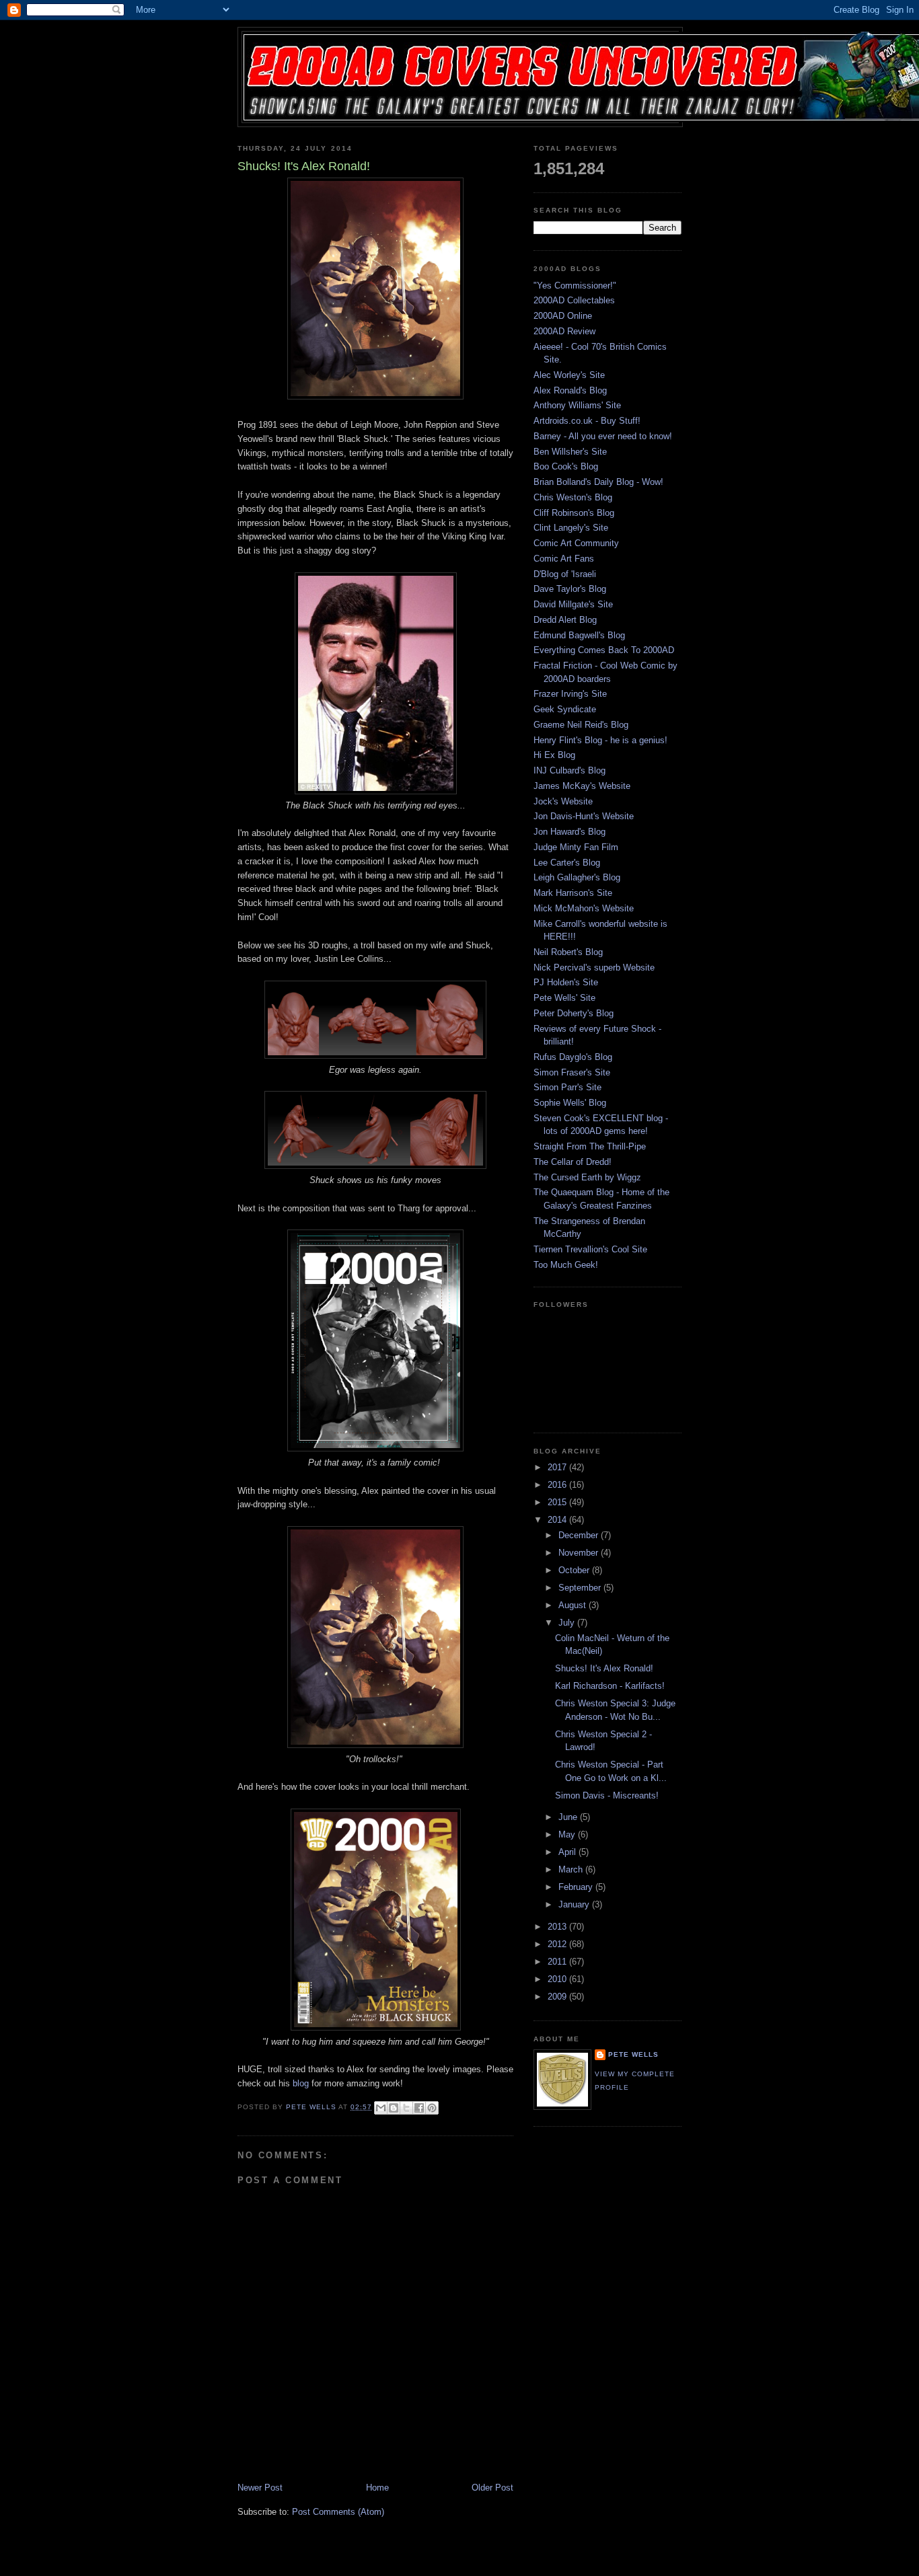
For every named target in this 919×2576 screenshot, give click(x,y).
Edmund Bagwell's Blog (579, 635)
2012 (558, 1944)
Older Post (492, 2488)
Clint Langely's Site (571, 528)
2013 (558, 1927)
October (575, 1570)
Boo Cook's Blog (566, 466)
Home (377, 2488)
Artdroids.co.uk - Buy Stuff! (587, 421)
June (569, 1817)
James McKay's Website (582, 786)
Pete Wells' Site (564, 998)
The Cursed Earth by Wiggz (587, 1177)
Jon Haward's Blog (569, 832)
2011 (558, 1962)
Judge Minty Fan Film (576, 847)
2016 (558, 1485)
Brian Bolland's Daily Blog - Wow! (598, 482)
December (580, 1535)
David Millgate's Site (573, 604)
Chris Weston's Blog (573, 497)
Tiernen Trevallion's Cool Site (590, 1249)
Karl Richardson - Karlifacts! (610, 1686)
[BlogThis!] (394, 2108)
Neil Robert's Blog (568, 952)
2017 (558, 1467)
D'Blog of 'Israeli (565, 574)
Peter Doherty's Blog (574, 1013)
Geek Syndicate (565, 709)
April (568, 1852)
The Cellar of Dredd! (573, 1162)
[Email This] (381, 2108)
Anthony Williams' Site (577, 405)
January (575, 1904)
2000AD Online (563, 316)
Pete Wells (633, 2054)
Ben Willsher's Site (570, 452)
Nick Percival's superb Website (594, 968)
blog (299, 2083)
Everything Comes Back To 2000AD (604, 650)
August (574, 1605)
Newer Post (260, 2488)
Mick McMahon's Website (584, 908)
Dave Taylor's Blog (570, 589)
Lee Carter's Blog (567, 863)
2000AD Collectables (574, 300)
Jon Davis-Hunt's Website (584, 816)
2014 (558, 1520)
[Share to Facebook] (419, 2108)
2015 (558, 1502)
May (568, 1834)
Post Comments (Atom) (338, 2512)
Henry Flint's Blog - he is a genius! (600, 740)
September (581, 1588)
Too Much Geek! (566, 1265)
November (580, 1553)
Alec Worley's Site (569, 375)
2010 (558, 1979)
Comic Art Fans (564, 559)
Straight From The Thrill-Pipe (590, 1146)
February (577, 1887)
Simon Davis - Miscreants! (607, 1795)
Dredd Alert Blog (565, 620)
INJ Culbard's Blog (569, 770)
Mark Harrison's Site (573, 893)
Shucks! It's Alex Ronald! (604, 1668)
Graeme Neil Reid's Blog (581, 725)
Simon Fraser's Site (572, 1072)
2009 (558, 1997)
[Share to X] (406, 2108)
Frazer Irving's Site (570, 694)
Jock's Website (563, 801)
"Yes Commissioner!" (575, 286)
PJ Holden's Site (566, 982)
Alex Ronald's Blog (570, 390)
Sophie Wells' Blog (570, 1103)
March (572, 1869)
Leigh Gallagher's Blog (577, 877)
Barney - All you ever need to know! (603, 436)
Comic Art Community (576, 543)
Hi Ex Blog (554, 755)
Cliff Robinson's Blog (574, 513)
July (568, 1623)
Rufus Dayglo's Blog (573, 1057)
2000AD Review (564, 331)
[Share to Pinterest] (432, 2108)
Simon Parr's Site (567, 1087)
